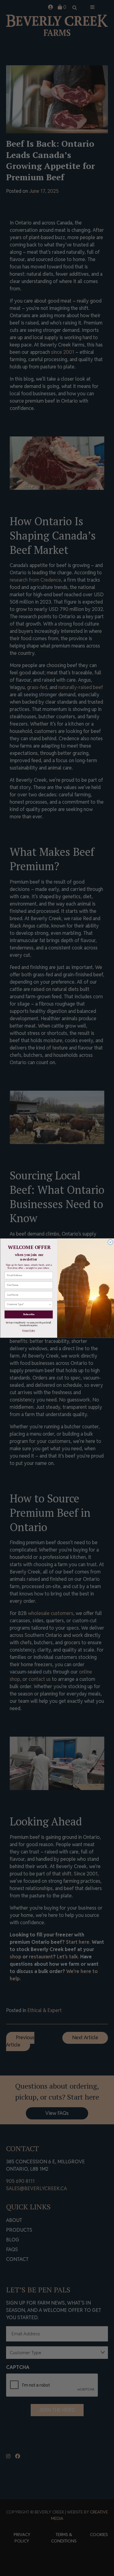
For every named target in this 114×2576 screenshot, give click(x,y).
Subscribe (29, 1314)
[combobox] (28, 1304)
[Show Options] (50, 1304)
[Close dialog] (110, 1242)
